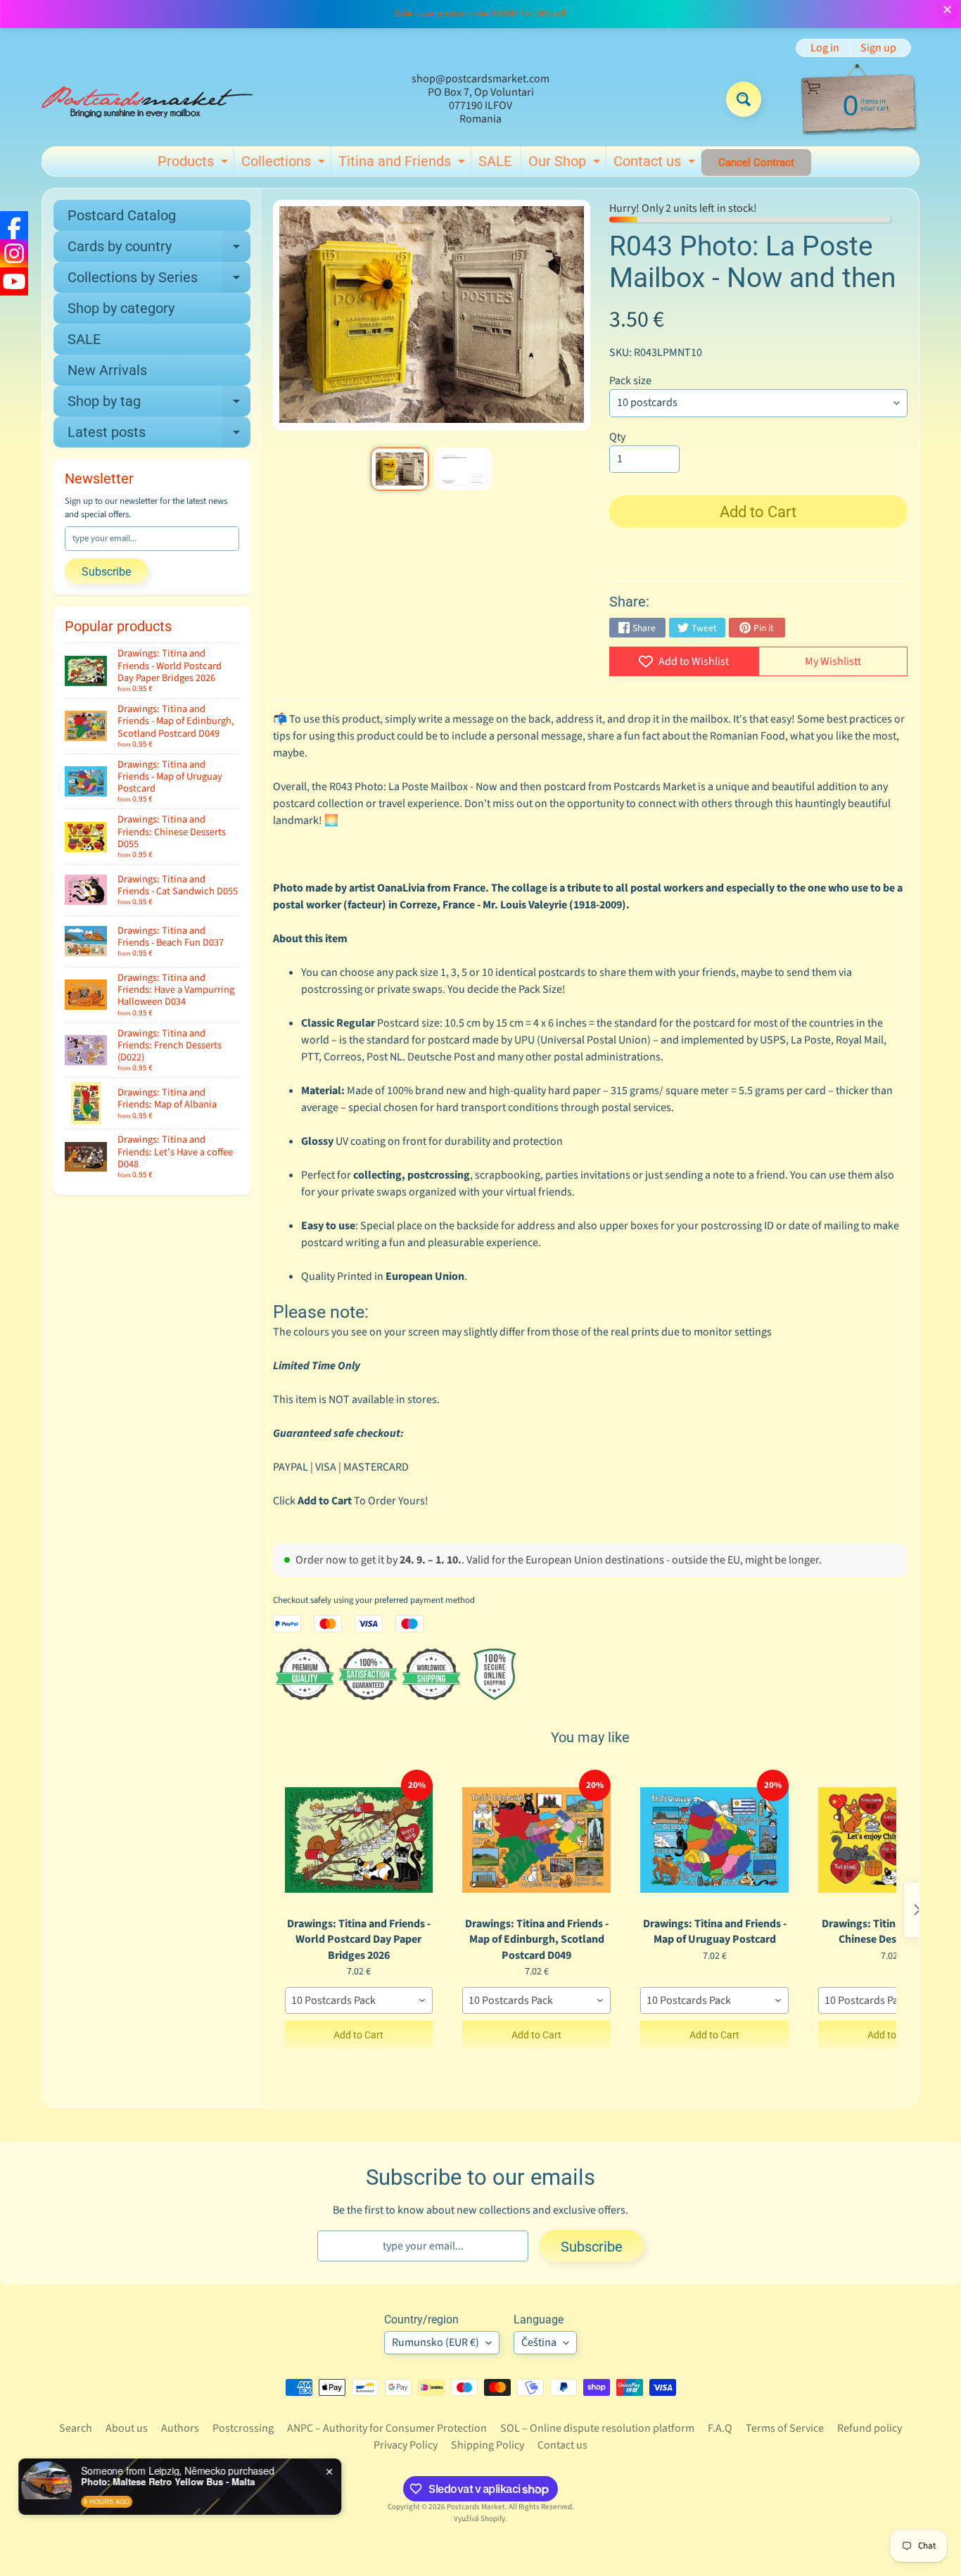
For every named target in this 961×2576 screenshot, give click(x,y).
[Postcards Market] (147, 99)
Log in (825, 48)
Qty (617, 437)
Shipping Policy (488, 2445)
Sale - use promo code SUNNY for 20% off (480, 14)
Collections (285, 164)
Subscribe (106, 572)
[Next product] (917, 1910)
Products (195, 164)
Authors (180, 2428)
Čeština (539, 2342)
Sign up (878, 48)
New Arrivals (107, 370)
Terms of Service (785, 2428)
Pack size (630, 381)
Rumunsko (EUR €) (435, 2342)
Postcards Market (476, 2507)
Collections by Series (159, 281)
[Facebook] (14, 225)
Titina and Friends (403, 164)
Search (76, 2428)
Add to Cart (358, 2035)
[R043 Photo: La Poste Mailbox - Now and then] (399, 469)
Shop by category (121, 308)
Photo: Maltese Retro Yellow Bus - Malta (169, 2482)
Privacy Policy (406, 2445)
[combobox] (359, 2000)
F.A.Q (720, 2428)
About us (127, 2428)
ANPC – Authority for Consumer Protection (387, 2428)
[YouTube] (14, 281)
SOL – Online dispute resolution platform (597, 2428)
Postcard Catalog (122, 215)
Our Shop (566, 164)
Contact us (656, 164)
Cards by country (159, 250)
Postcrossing (243, 2428)
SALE (495, 161)
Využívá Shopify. (480, 2519)
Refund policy (870, 2428)
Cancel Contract (756, 163)
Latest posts (159, 436)
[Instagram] (14, 253)
